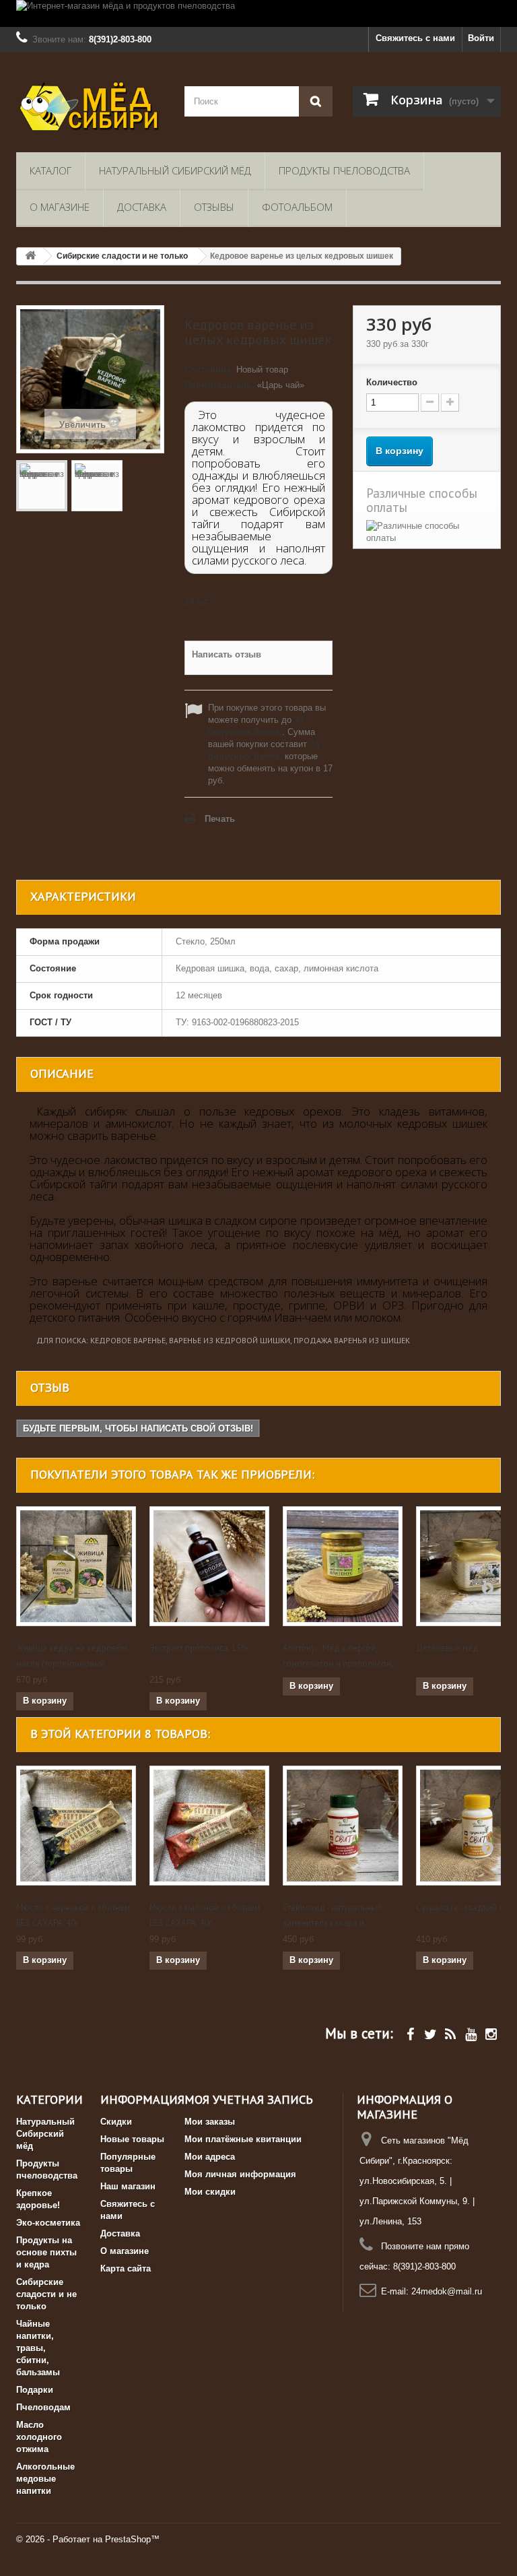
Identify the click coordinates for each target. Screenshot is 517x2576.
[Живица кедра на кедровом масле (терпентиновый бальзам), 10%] (76, 1566)
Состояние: (209, 369)
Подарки (35, 2390)
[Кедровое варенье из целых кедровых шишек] (42, 486)
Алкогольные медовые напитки (45, 2479)
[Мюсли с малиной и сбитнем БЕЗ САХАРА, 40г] (209, 1826)
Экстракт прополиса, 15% (199, 1648)
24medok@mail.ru (447, 2291)
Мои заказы (210, 2122)
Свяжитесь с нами (415, 38)
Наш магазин (128, 2186)
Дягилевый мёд (447, 1648)
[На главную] (30, 256)
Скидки (116, 2122)
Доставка (142, 207)
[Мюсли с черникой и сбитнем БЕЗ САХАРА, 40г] (76, 1826)
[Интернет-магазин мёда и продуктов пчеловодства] (258, 13)
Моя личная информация (240, 2174)
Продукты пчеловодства (344, 170)
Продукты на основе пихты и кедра (46, 2252)
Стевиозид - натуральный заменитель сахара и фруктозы (332, 1923)
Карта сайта (126, 2268)
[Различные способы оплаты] (427, 532)
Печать (220, 819)
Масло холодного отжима (39, 2437)
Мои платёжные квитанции (243, 2139)
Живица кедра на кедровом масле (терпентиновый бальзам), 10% (72, 1664)
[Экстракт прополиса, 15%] (209, 1566)
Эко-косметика (48, 2223)
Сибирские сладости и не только (46, 2294)
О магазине (60, 207)
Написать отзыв (227, 654)
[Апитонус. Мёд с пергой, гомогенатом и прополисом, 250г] (343, 1566)
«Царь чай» (281, 385)
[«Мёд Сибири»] (90, 107)
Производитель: (219, 385)
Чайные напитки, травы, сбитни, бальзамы (38, 2348)
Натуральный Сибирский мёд (175, 170)
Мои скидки (210, 2192)
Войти (481, 38)
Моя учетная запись (249, 2099)
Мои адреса (210, 2157)
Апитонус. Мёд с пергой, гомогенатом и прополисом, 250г (338, 1664)
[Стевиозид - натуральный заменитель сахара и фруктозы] (343, 1826)
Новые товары (132, 2139)
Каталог (50, 170)
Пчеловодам (43, 2407)
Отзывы (214, 207)
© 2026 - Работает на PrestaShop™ (88, 2539)
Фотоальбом (297, 207)
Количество (392, 382)
